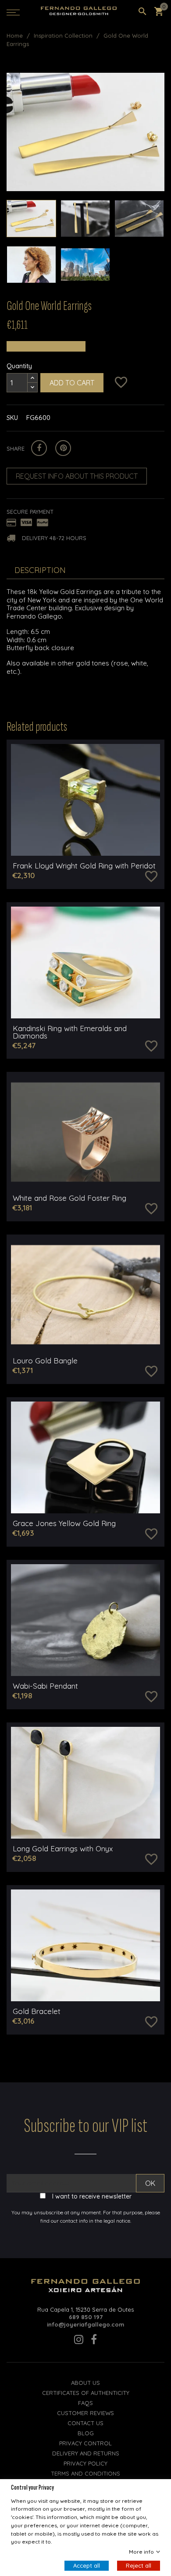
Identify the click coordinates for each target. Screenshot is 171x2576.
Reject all (139, 2565)
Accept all (87, 2565)
